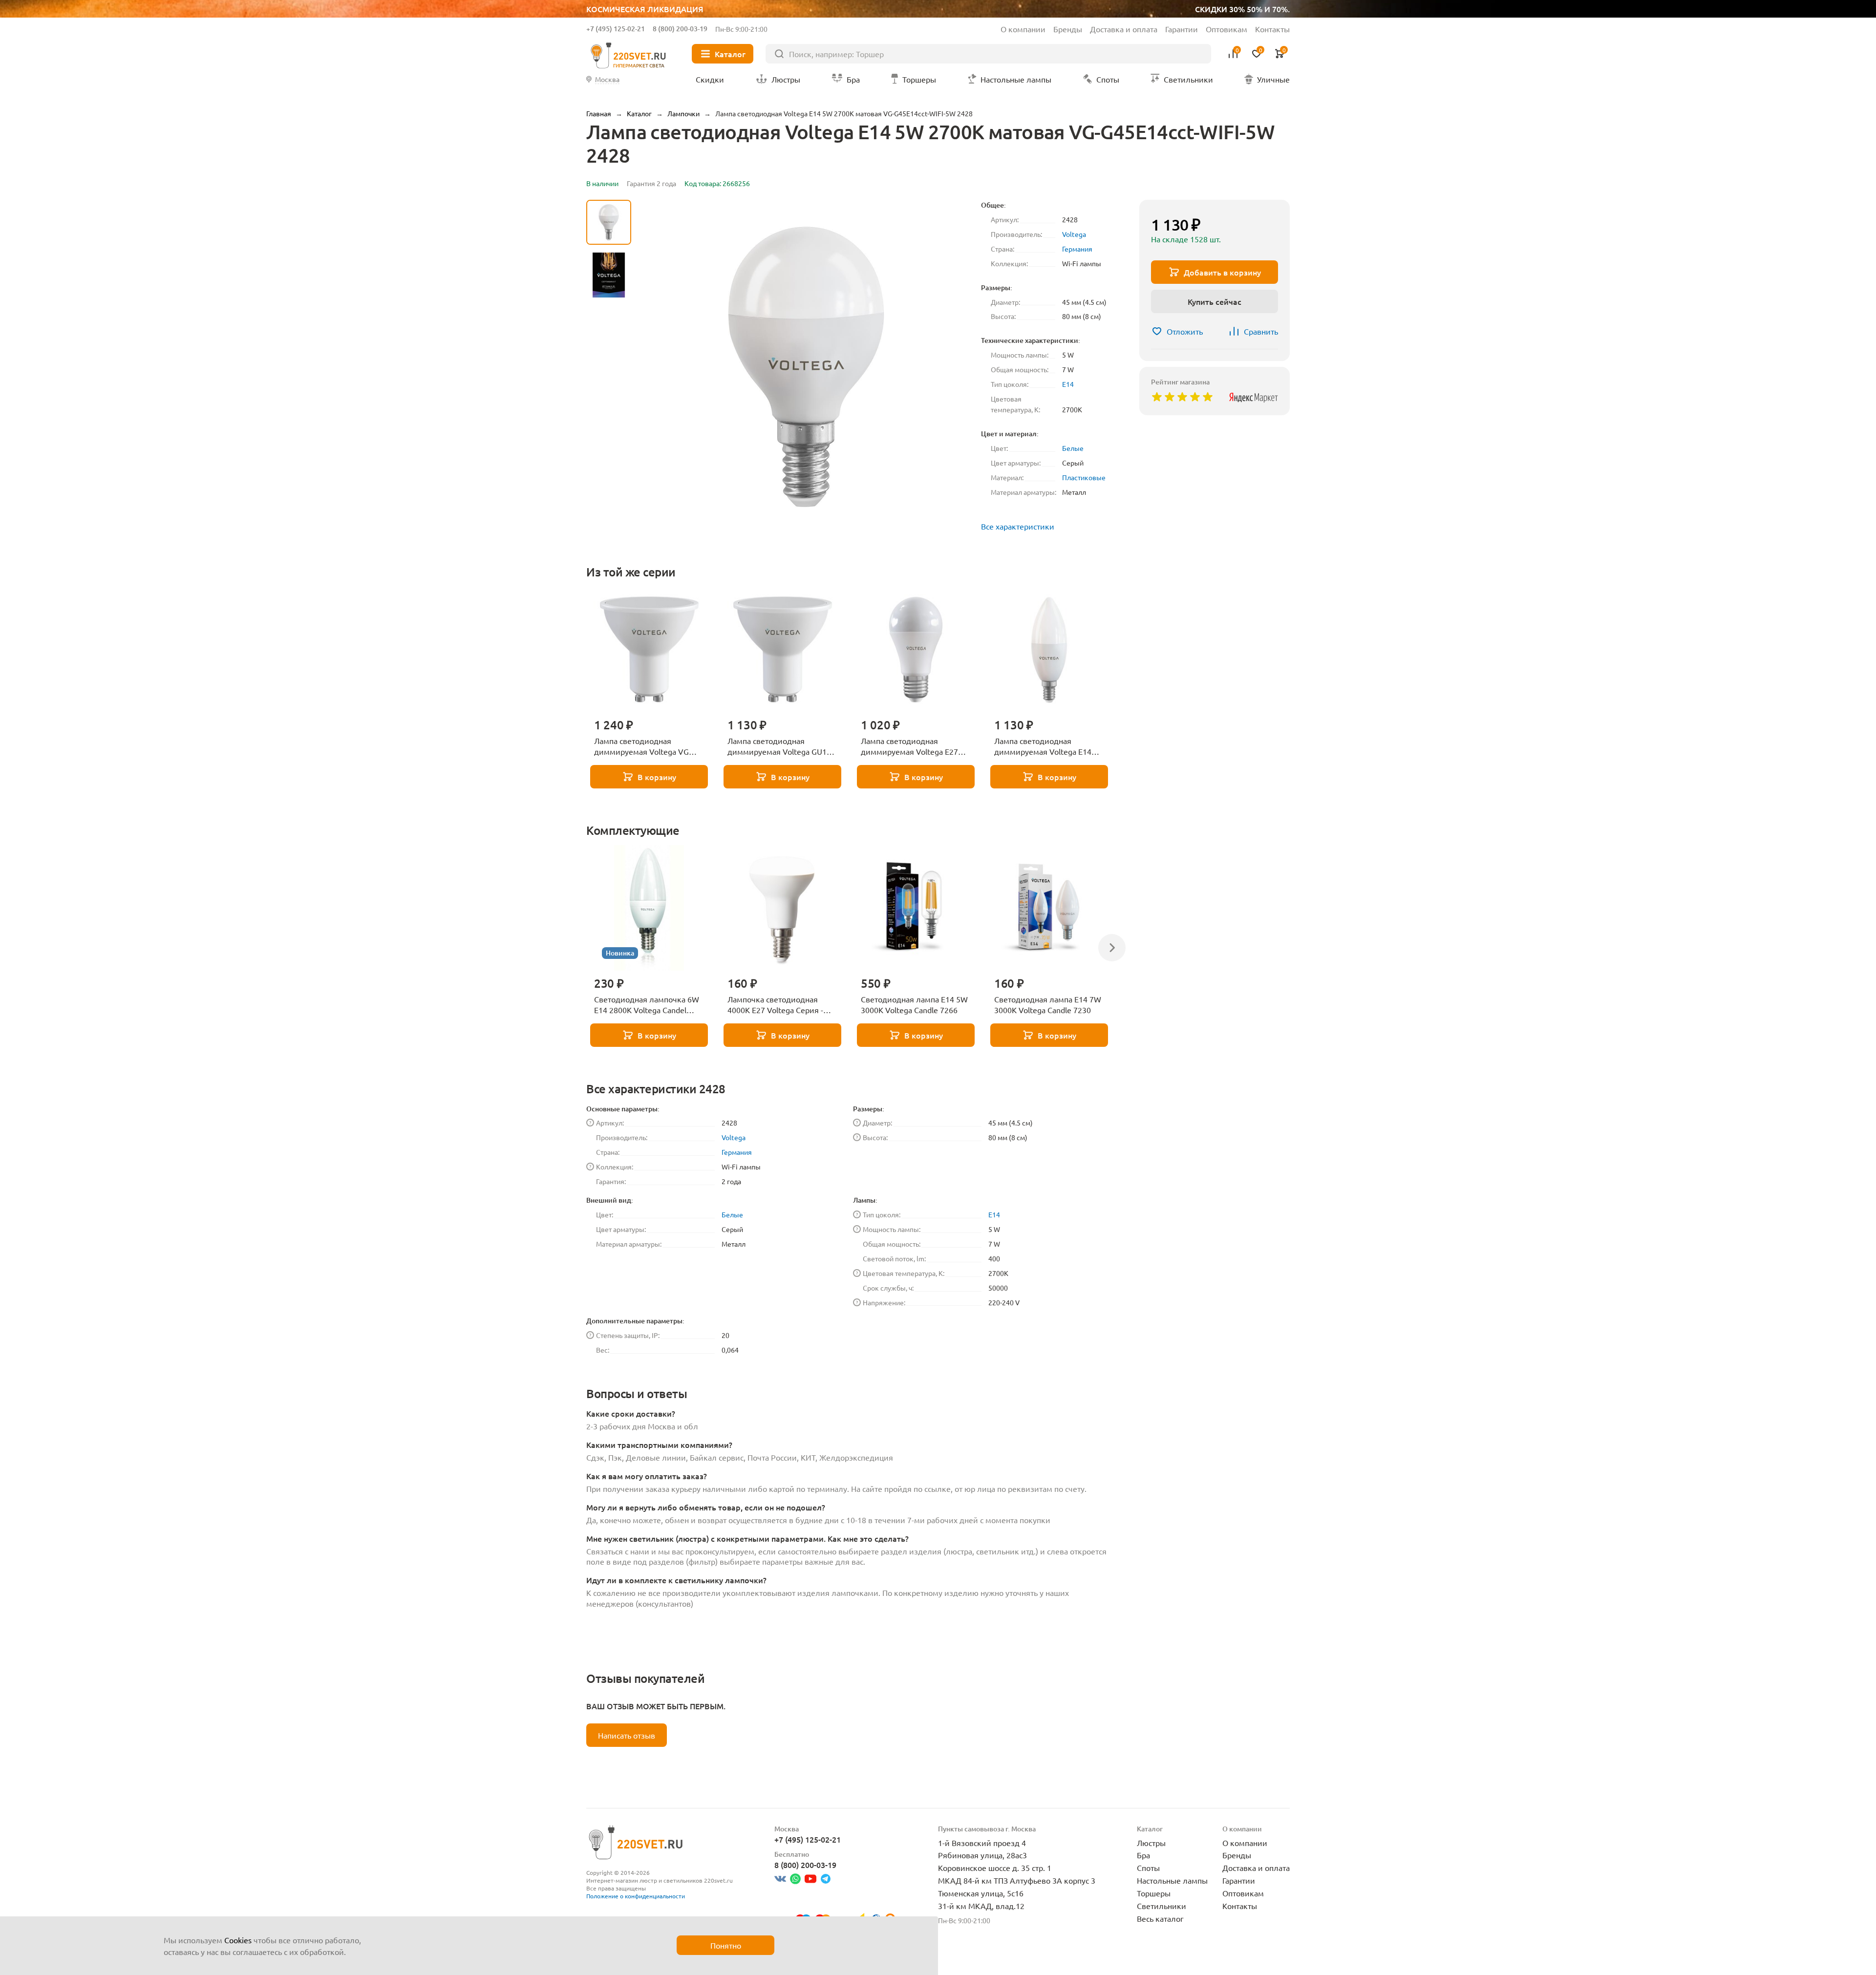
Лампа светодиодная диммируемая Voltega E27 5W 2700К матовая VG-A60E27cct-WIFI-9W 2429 (909, 746)
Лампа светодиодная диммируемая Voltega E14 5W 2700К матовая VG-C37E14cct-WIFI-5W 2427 (1043, 746)
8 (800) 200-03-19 (680, 29)
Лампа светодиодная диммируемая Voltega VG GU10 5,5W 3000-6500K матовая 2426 (641, 746)
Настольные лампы (1172, 1880)
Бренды (1068, 29)
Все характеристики (1018, 526)
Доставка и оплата (1124, 29)
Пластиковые (1084, 477)
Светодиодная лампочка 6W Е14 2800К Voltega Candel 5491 (647, 1005)
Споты (1148, 1868)
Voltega (1074, 234)
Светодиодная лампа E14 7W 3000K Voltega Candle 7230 (1048, 1004)
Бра (1143, 1855)
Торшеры (1154, 1893)
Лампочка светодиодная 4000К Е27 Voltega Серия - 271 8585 (775, 1005)
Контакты (1272, 29)
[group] (806, 367)
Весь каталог (1160, 1918)
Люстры (1151, 1843)
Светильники (1162, 1906)
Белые (1073, 448)
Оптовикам (1226, 29)
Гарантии (1182, 29)
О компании (1023, 29)
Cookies (238, 1940)
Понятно (726, 1945)
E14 (1068, 384)
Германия (1077, 249)
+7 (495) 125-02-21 (616, 29)
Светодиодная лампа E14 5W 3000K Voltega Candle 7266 (914, 1004)
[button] (609, 456)
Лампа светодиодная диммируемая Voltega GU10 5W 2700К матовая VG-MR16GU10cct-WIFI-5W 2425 (779, 746)
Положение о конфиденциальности (636, 1896)
